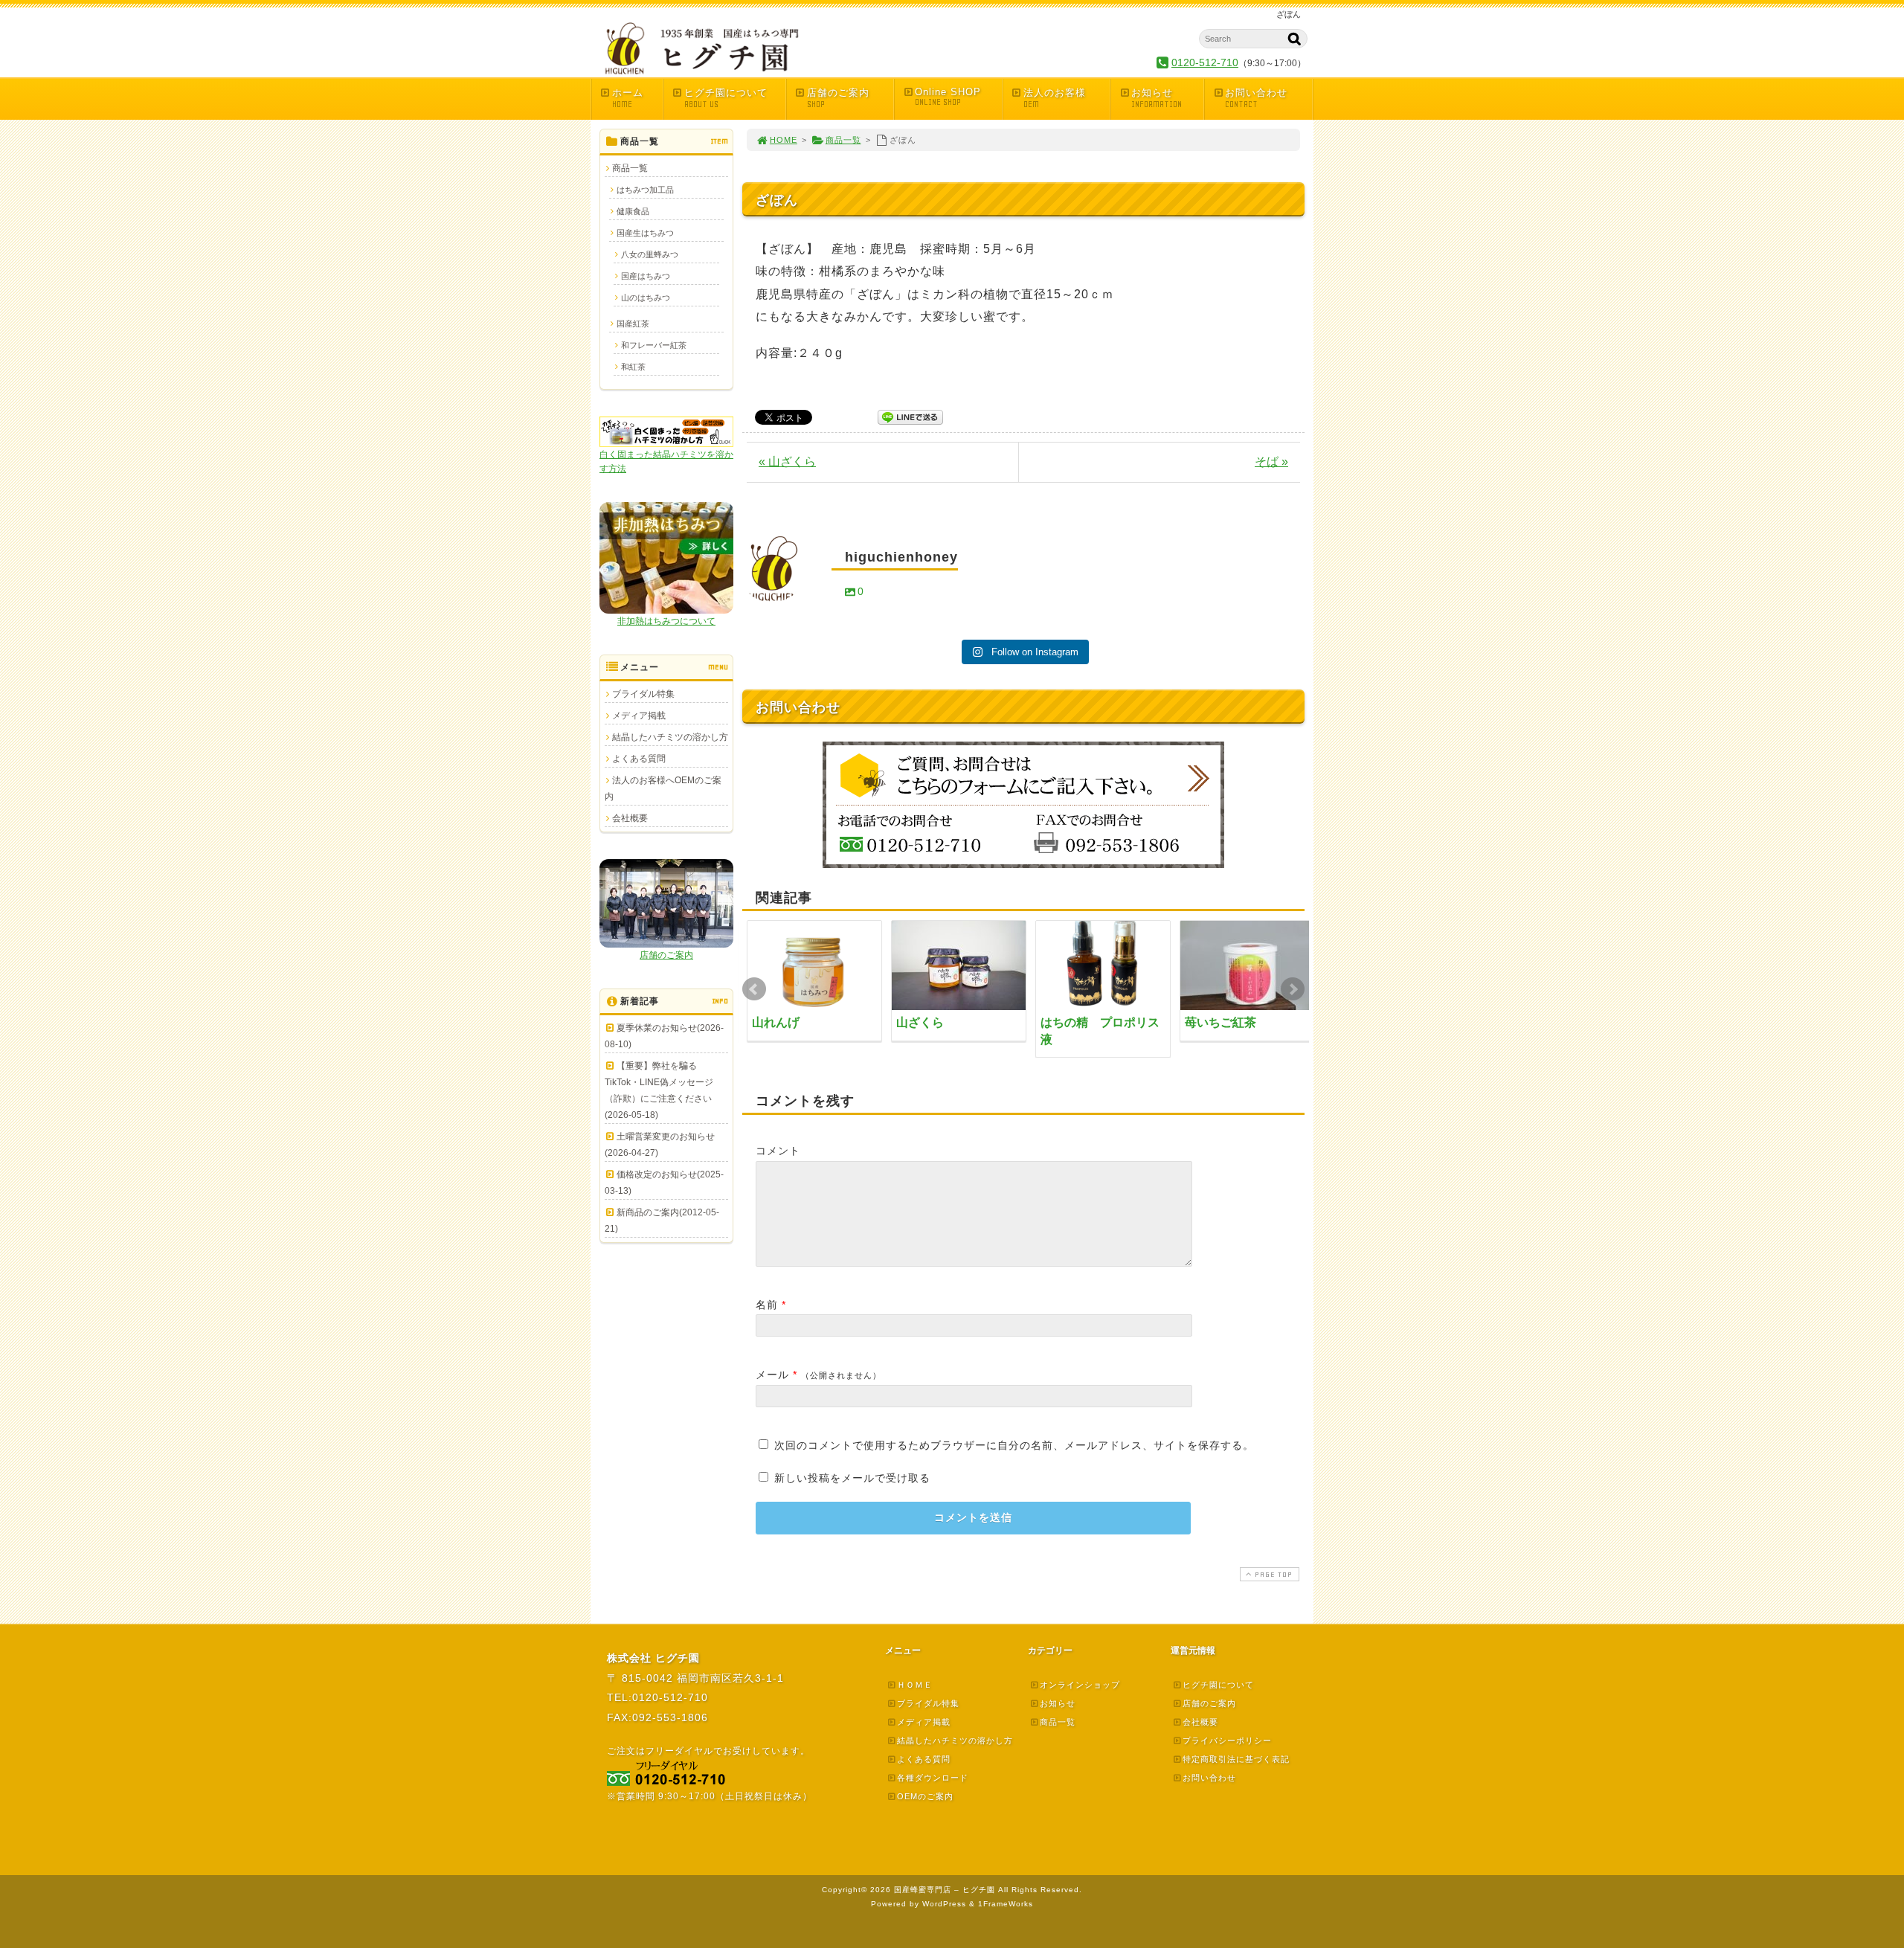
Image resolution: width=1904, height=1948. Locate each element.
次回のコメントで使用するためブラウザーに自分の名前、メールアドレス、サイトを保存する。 (1014, 1445)
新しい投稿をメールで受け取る (852, 1478)
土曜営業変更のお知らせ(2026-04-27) (660, 1145)
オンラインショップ (1080, 1685)
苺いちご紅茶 (1220, 1022)
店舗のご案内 (838, 98)
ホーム (628, 98)
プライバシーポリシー (1227, 1740)
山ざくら (920, 1022)
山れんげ (776, 1022)
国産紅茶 (633, 324)
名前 (767, 1305)
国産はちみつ (646, 276)
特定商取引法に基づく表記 (1236, 1759)
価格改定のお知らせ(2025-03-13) (664, 1183)
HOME (784, 140)
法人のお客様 (1055, 98)
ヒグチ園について (726, 98)
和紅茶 (633, 367)
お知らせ (1157, 98)
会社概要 (630, 818)
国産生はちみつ (645, 233)
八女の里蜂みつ (650, 254)
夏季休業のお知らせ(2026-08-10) (664, 1036)
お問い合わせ (1256, 98)
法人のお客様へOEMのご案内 (663, 788)
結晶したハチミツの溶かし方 (670, 737)
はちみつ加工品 (645, 190)
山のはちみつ (646, 298)
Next (1293, 989)
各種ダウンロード (933, 1778)
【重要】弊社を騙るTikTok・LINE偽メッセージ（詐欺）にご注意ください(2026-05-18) (659, 1090)
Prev (754, 989)
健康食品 (633, 211)
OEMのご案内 (925, 1796)
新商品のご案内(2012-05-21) (662, 1221)
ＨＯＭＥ (915, 1685)
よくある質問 (639, 759)
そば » (1271, 462)
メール (772, 1375)
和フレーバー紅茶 (654, 345)
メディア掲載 (639, 716)
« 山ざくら (787, 462)
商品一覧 (843, 140)
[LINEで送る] (910, 416)
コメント (778, 1151)
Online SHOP (948, 97)
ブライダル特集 (643, 694)
